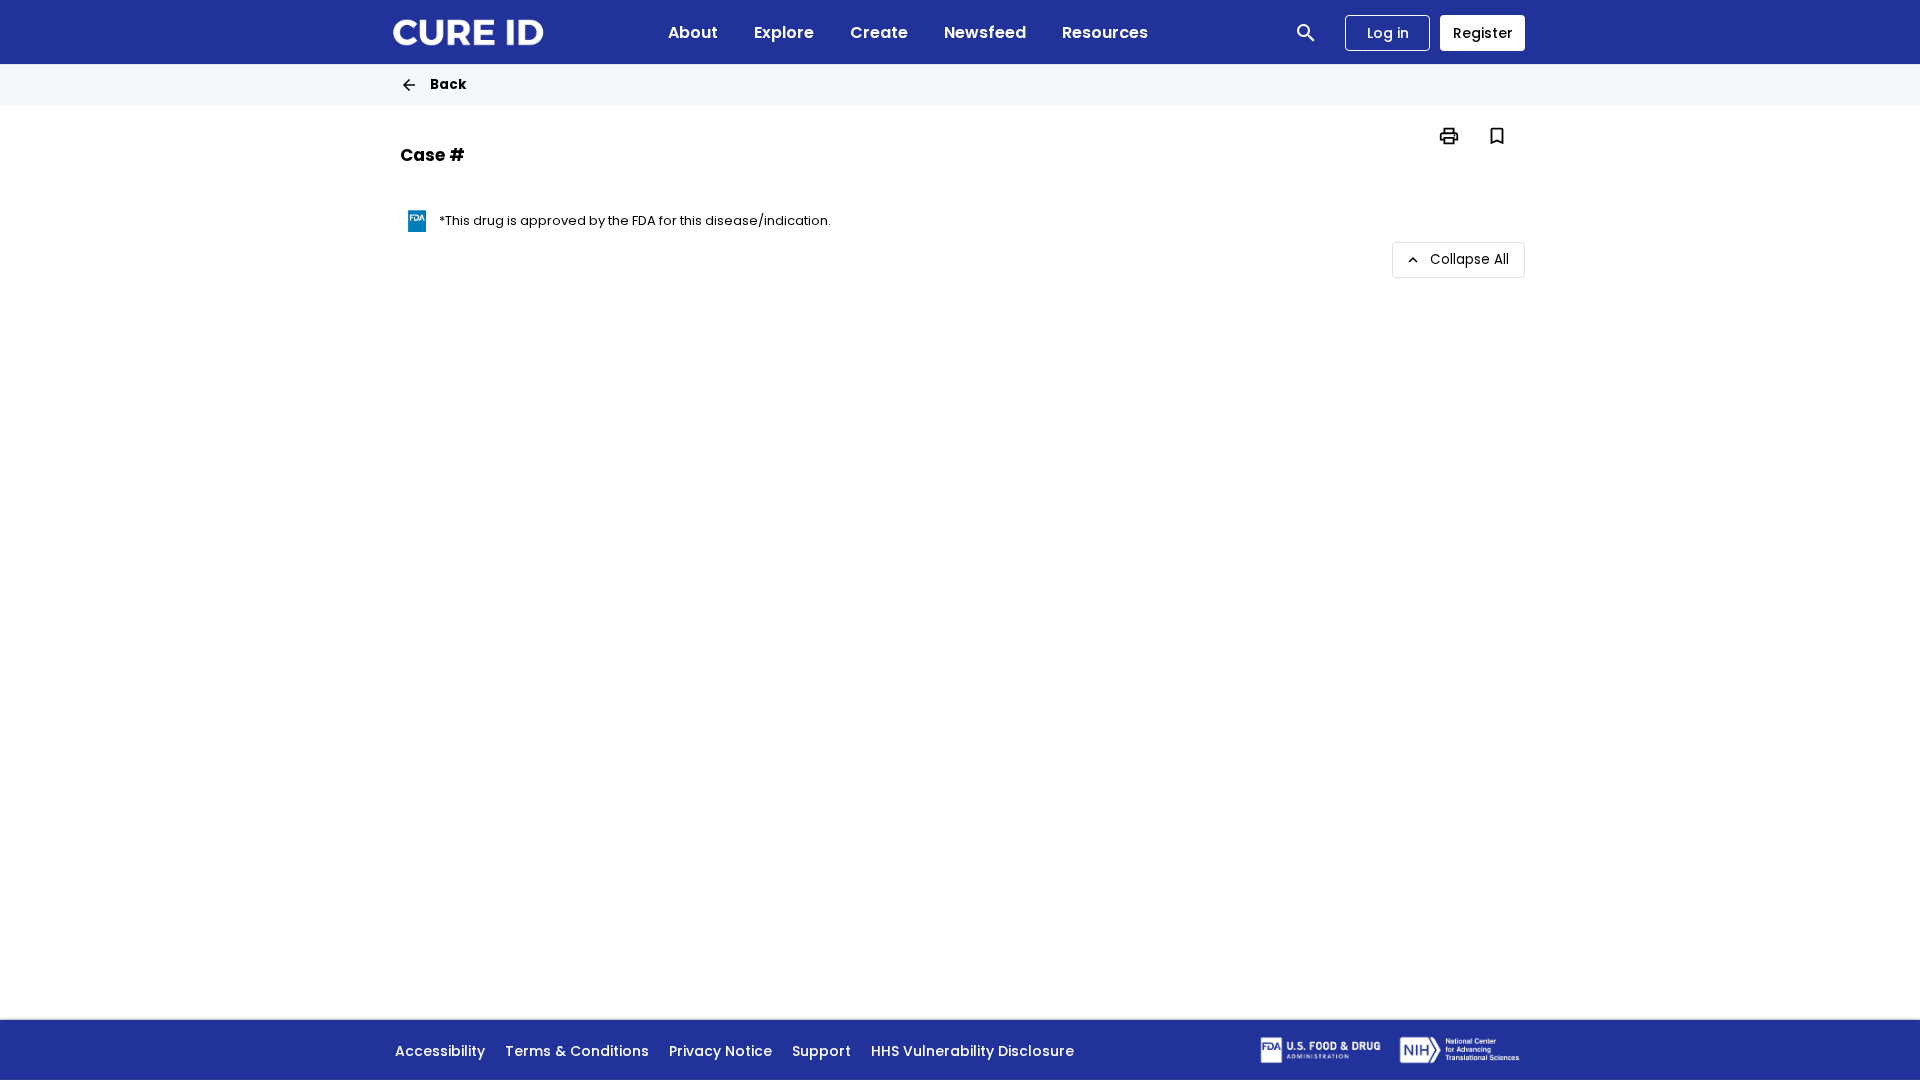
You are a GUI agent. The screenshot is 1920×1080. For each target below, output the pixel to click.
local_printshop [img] (1449, 136)
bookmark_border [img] (1497, 136)
